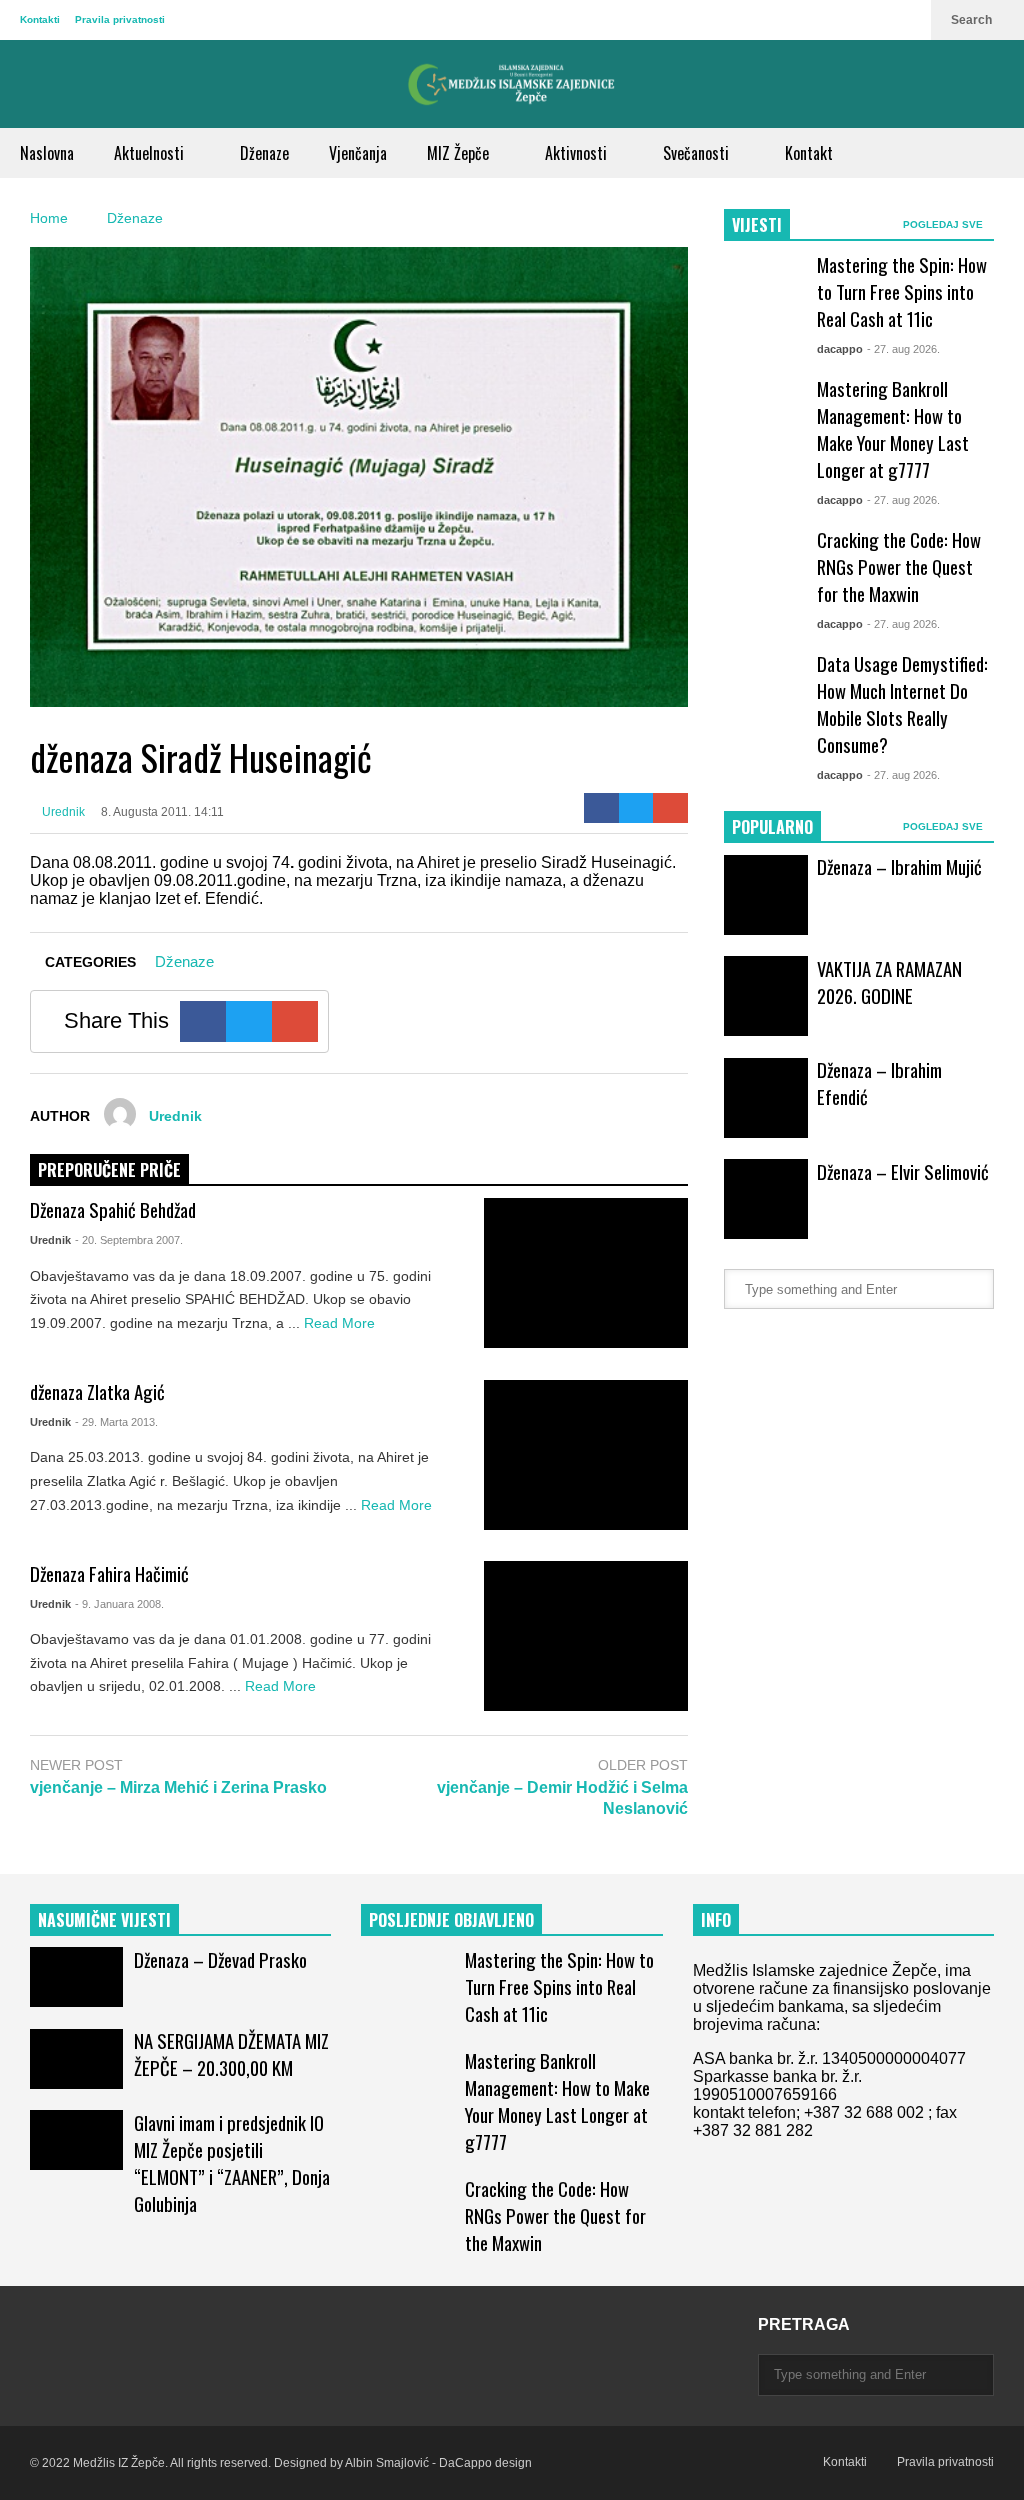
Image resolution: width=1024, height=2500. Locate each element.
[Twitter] (636, 808)
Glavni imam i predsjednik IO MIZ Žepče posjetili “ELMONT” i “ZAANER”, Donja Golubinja (232, 2163)
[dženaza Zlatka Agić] (586, 1455)
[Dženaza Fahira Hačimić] (586, 1636)
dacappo (840, 349)
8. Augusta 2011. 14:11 (162, 812)
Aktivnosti (578, 153)
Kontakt (809, 153)
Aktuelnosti (151, 153)
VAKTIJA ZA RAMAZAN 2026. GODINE (889, 982)
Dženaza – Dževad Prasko (220, 1959)
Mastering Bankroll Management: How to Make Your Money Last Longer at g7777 (893, 429)
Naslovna (47, 153)
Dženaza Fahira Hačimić (109, 1573)
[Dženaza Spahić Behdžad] (586, 1273)
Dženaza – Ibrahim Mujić (899, 866)
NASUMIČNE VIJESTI (104, 1920)
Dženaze (264, 153)
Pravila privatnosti (120, 19)
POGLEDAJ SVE (944, 224)
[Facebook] (601, 808)
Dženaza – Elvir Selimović (903, 1171)
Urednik (62, 812)
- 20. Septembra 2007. (129, 1240)
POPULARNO (772, 827)
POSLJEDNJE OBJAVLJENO (451, 1920)
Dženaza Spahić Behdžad (113, 1209)
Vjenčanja (358, 153)
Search (973, 20)
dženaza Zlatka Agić (97, 1391)
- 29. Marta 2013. (116, 1422)
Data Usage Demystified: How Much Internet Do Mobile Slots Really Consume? (902, 704)
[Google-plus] (670, 808)
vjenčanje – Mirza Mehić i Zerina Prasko (178, 1787)
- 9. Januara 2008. (119, 1604)
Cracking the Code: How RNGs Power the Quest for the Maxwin (899, 566)
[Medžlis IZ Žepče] (512, 84)
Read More (341, 1323)
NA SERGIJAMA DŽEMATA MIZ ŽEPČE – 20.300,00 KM (231, 2054)
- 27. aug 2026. (903, 349)
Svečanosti (698, 153)
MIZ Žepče (460, 153)
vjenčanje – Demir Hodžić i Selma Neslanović (562, 1798)
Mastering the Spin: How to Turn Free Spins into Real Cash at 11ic (902, 291)
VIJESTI (757, 225)
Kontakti (40, 19)
